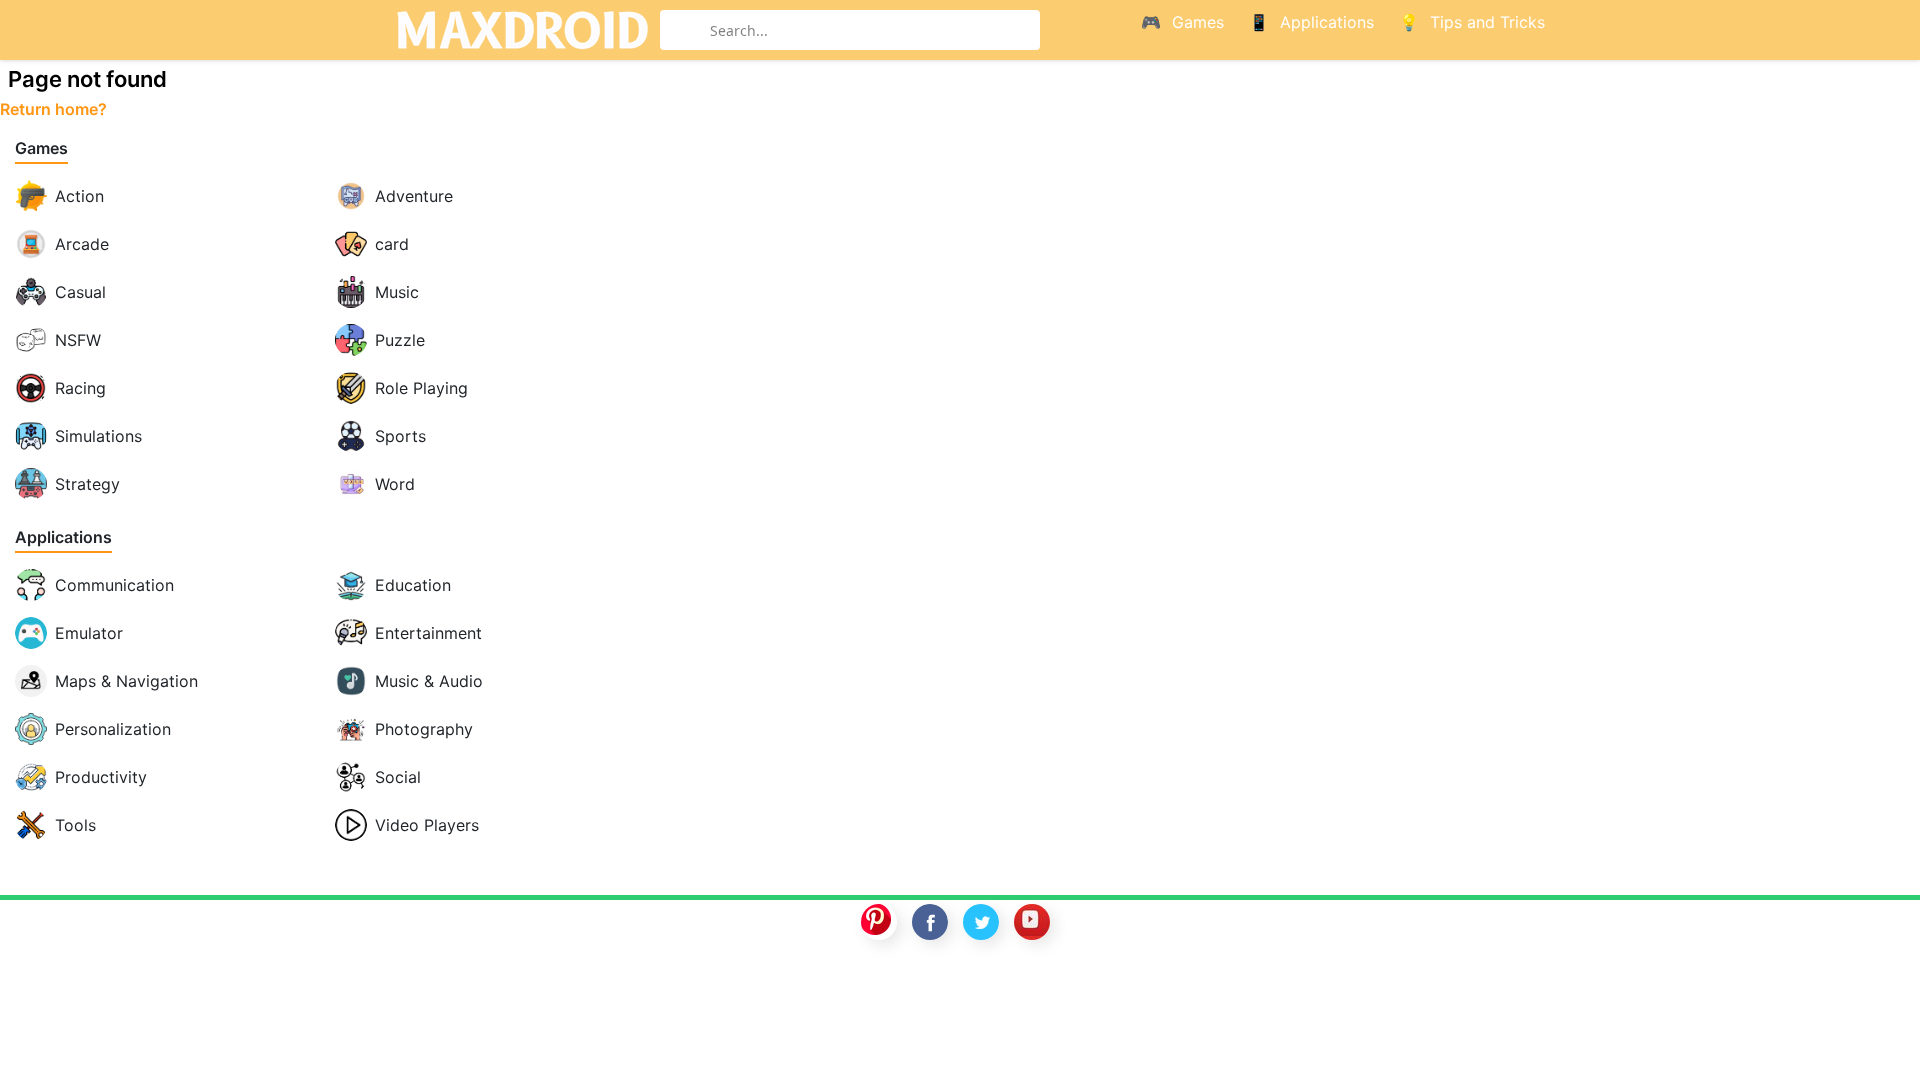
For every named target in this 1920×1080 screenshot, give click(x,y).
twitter (981, 922)
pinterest (879, 922)
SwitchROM (955, 987)
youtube (1032, 922)
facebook (930, 922)
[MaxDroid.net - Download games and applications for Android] (522, 30)
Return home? (53, 109)
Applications (63, 537)
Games (41, 148)
